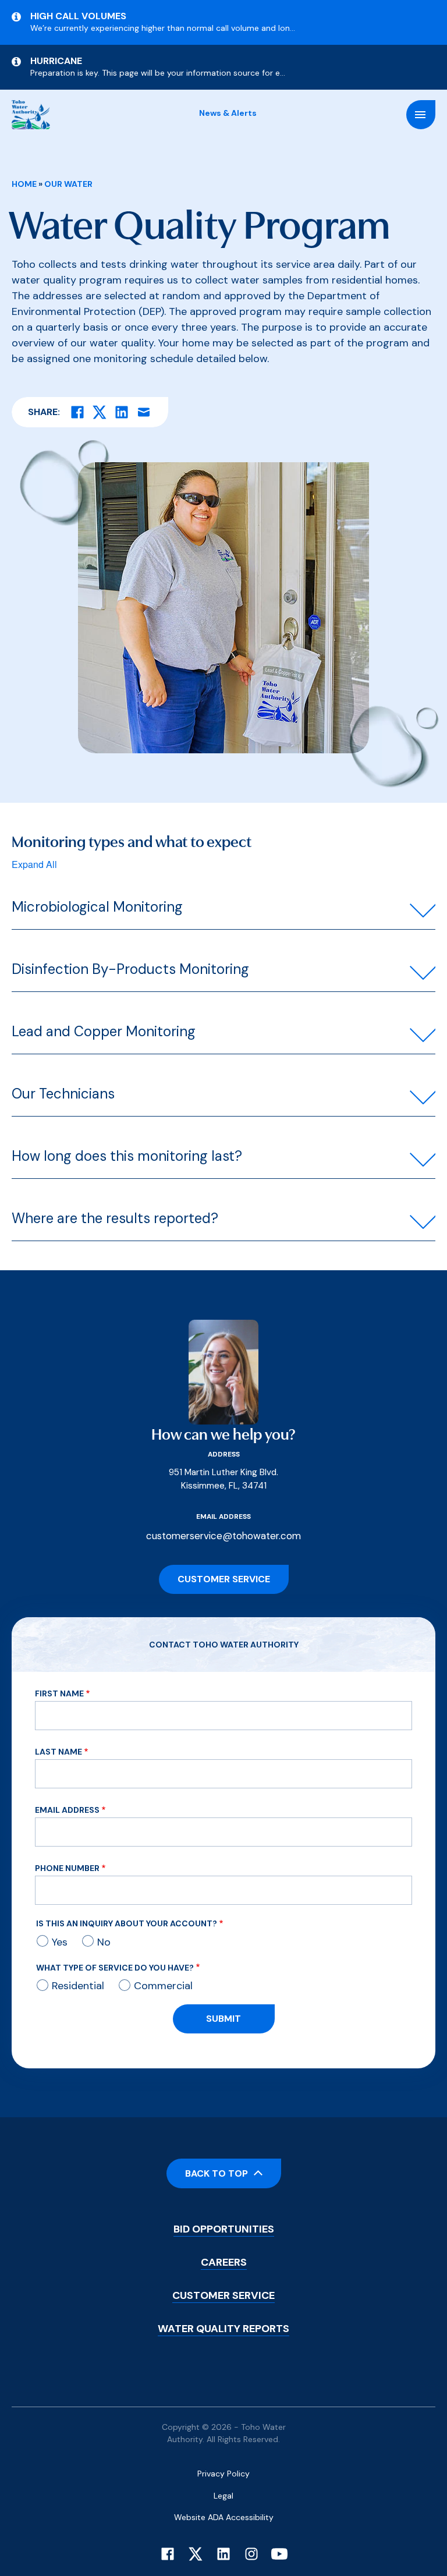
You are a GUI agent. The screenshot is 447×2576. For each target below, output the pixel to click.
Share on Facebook (77, 412)
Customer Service (224, 1579)
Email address (223, 1516)
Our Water (68, 184)
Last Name (58, 1752)
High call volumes (78, 16)
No (104, 1942)
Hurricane (56, 61)
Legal (223, 2496)
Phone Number (67, 1868)
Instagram (251, 2554)
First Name (59, 1693)
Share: (44, 412)
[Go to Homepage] (31, 115)
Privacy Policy (223, 2474)
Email (144, 412)
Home (24, 184)
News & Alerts (228, 113)
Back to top (217, 2173)
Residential (78, 1986)
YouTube (279, 2554)
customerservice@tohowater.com (223, 1536)
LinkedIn (223, 2554)
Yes (60, 1942)
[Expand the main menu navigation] (421, 115)
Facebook (168, 2554)
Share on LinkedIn (122, 412)
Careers (224, 2262)
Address (224, 1454)
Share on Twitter (100, 412)
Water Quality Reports (223, 2329)
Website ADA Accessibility (224, 2517)
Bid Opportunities (224, 2229)
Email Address (67, 1810)
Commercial (163, 1986)
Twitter (196, 2554)
